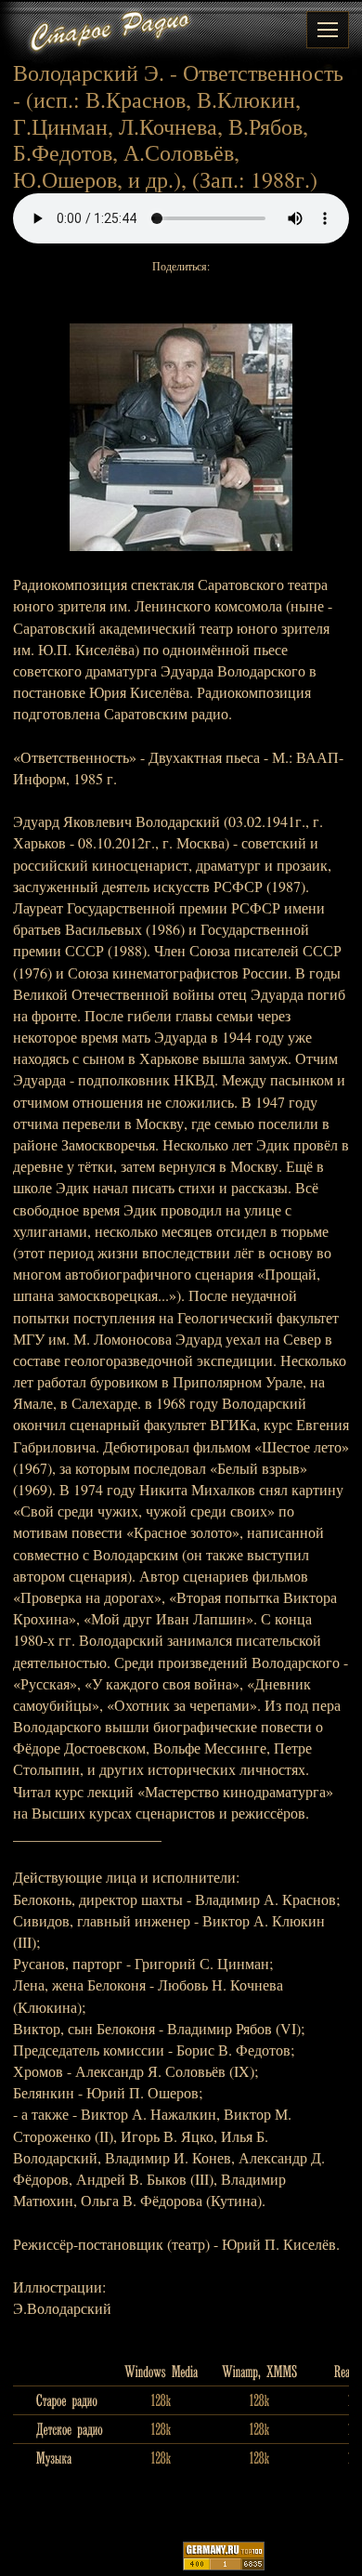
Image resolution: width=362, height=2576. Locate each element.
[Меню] (328, 30)
